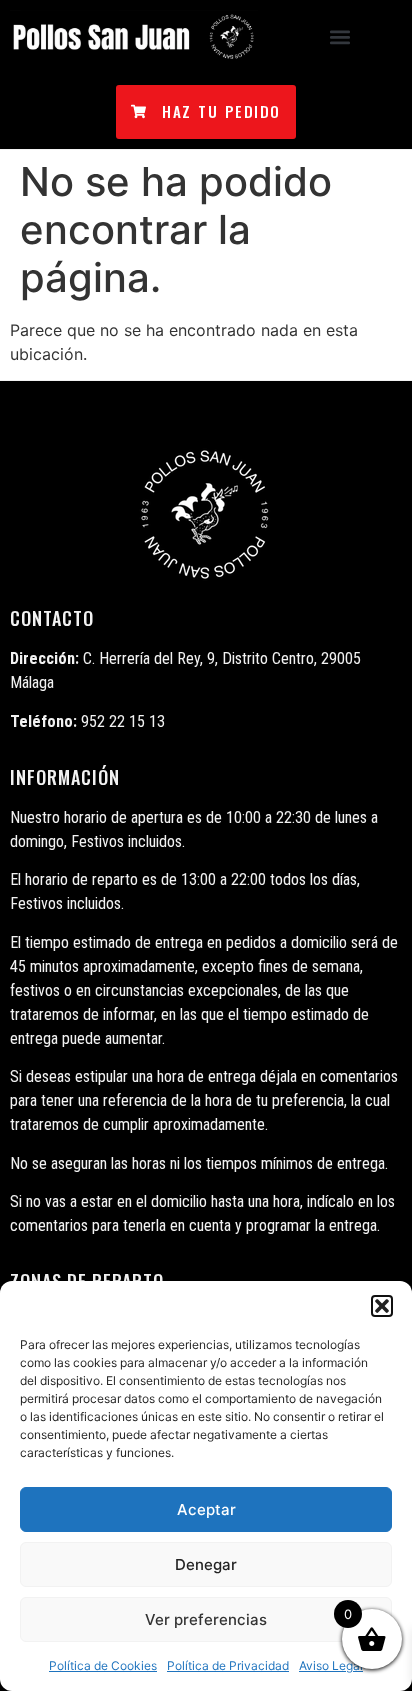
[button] (382, 1306)
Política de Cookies (103, 1665)
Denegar (206, 1564)
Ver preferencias (206, 1619)
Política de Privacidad (228, 1665)
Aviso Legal (331, 1665)
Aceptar (206, 1509)
